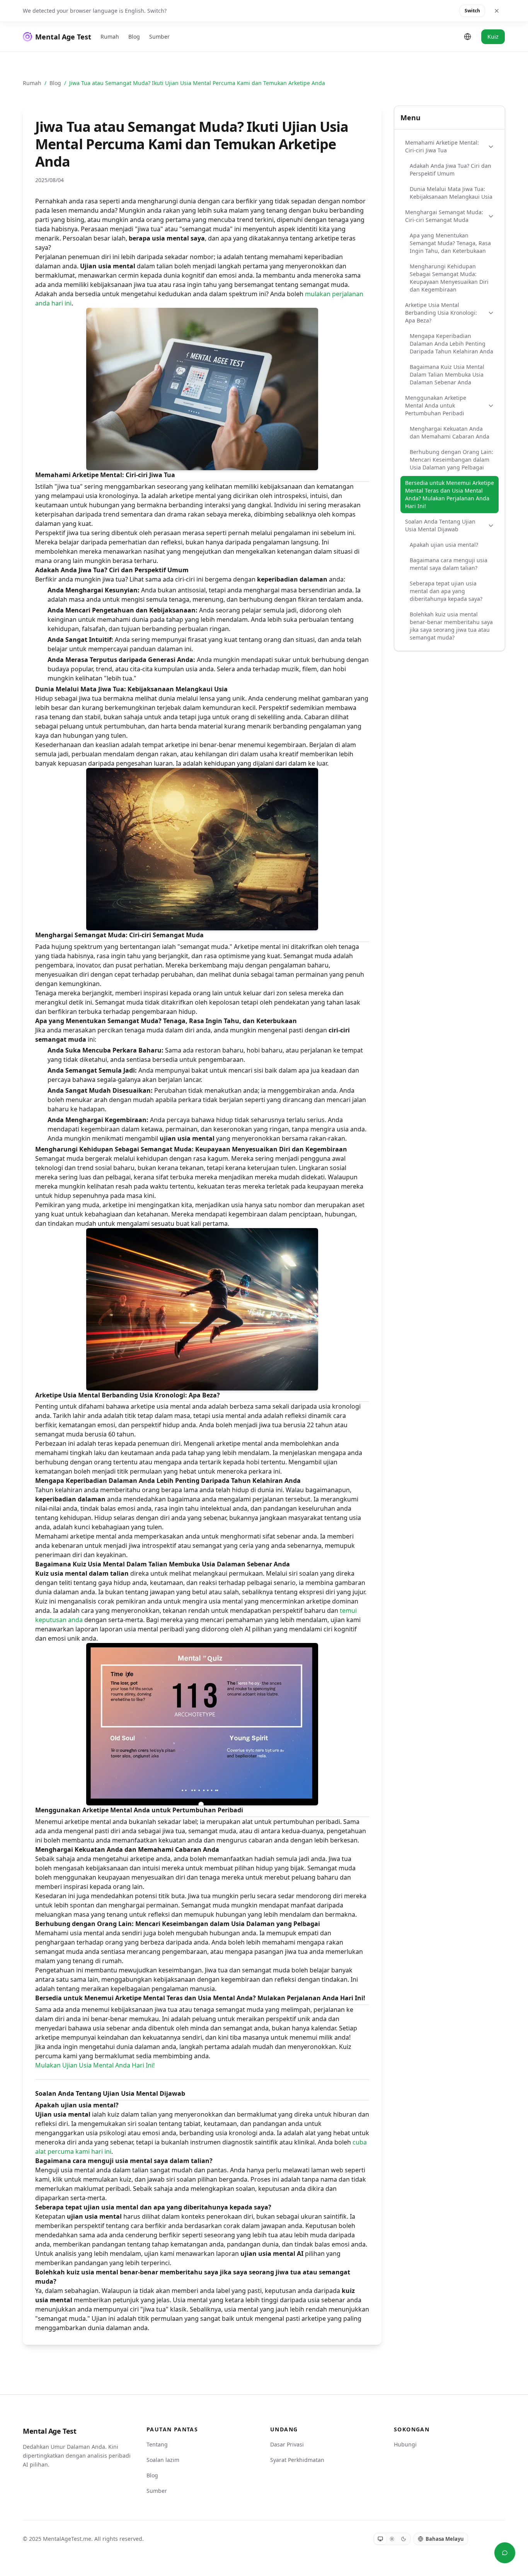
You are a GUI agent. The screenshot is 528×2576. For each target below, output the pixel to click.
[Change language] (468, 37)
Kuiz (493, 37)
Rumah (110, 37)
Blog (134, 37)
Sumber (159, 37)
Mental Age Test (49, 2431)
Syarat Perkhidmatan (297, 2460)
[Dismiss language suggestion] (497, 11)
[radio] (380, 2539)
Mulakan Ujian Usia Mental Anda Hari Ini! (95, 2065)
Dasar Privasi (287, 2444)
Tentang (157, 2444)
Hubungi (405, 2444)
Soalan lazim (163, 2460)
